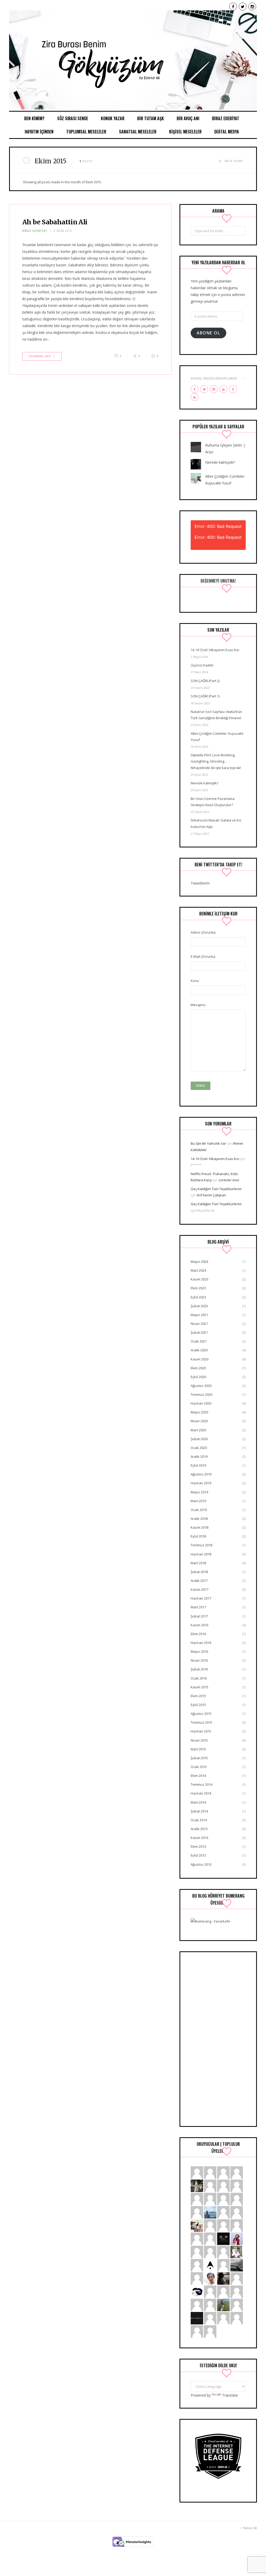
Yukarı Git (250, 2528)
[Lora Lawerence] (223, 2172)
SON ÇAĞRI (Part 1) (205, 696)
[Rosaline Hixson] (223, 2291)
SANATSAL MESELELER (138, 132)
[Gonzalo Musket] (197, 2238)
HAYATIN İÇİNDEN (39, 132)
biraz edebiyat (35, 231)
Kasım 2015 (199, 1687)
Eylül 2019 (198, 1465)
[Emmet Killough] (210, 2185)
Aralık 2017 (199, 1581)
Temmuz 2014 (201, 1784)
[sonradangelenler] (197, 2318)
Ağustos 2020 (201, 1386)
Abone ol (208, 333)
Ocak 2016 (199, 1678)
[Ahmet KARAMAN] (210, 2265)
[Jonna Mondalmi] (223, 2225)
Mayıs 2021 (199, 1315)
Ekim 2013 (198, 1846)
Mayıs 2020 (199, 1412)
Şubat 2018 (199, 1572)
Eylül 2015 (198, 1705)
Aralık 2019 (199, 1456)
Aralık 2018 (199, 1519)
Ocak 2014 (199, 1820)
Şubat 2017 (199, 1616)
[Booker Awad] (197, 2252)
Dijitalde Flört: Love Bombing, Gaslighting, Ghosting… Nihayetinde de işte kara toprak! (216, 761)
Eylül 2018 (198, 1536)
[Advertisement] (218, 2039)
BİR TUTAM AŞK (151, 118)
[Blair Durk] (237, 2212)
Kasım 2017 (199, 1589)
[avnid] (223, 2278)
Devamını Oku (40, 356)
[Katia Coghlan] (210, 2331)
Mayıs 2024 (199, 1262)
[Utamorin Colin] (197, 2278)
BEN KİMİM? (34, 118)
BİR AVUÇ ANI (188, 118)
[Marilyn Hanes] (197, 2212)
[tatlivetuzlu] (197, 2225)
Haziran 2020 (201, 1403)
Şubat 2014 (199, 1811)
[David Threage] (210, 2199)
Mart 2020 (198, 1430)
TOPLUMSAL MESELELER (86, 132)
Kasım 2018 (199, 1527)
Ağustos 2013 (201, 1864)
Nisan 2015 (199, 1740)
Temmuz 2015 (201, 1722)
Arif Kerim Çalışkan (211, 1195)
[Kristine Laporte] (197, 2199)
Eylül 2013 (198, 1855)
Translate (230, 2395)
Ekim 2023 (198, 1288)
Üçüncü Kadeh (202, 665)
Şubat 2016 (199, 1669)
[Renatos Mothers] (197, 2331)
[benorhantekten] (210, 2278)
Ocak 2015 (199, 1767)
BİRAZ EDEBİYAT (226, 118)
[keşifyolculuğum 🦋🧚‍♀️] (223, 2305)
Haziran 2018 (201, 1554)
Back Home (234, 161)
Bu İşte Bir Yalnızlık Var (208, 1143)
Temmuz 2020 (201, 1394)
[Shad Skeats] (223, 2265)
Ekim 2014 (198, 1776)
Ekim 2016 (198, 1634)
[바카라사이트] (210, 2318)
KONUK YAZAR (113, 118)
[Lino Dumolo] (223, 2199)
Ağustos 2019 (201, 1474)
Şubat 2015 (199, 1758)
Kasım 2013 (199, 1838)
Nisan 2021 (199, 1324)
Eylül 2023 (198, 1297)
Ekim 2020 (198, 1368)
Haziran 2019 (201, 1483)
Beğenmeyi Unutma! (218, 581)
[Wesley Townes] (210, 2305)
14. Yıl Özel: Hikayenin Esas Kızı (215, 650)
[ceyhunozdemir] (210, 2225)
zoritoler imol (229, 1180)
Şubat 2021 (199, 1332)
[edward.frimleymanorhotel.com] (223, 2318)
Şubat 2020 (199, 1439)
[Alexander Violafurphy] (210, 2238)
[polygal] (223, 2185)
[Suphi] (223, 2238)
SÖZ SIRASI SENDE (73, 118)
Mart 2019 (198, 1501)
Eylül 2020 (198, 1377)
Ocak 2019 (199, 1510)
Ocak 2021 (199, 1341)
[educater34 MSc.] (210, 2212)
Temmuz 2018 (201, 1545)
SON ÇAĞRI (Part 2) (205, 681)
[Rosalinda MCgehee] (197, 2265)
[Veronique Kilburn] (210, 2291)
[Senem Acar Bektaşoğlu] (237, 2265)
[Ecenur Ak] (133, 61)
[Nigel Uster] (223, 2252)
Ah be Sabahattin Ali (55, 222)
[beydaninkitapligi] (237, 2199)
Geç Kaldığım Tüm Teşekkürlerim (216, 1189)
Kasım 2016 (199, 1625)
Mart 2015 (198, 1749)
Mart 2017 (198, 1607)
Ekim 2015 (198, 1696)
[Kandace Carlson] (197, 2172)
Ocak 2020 (199, 1448)
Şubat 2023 (199, 1306)
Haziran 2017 (201, 1598)
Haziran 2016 (201, 1643)
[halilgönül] (237, 2252)
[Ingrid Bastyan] (237, 2291)
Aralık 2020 (199, 1350)
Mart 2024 (198, 1270)
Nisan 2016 (199, 1660)
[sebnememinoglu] (197, 2185)
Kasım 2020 (199, 1359)
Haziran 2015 (201, 1731)
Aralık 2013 (199, 1829)
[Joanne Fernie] (237, 2172)
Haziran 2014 (201, 1793)
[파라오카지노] (210, 2252)
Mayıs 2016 (199, 1651)
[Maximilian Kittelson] (210, 2172)
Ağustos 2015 (201, 1714)
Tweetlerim (200, 883)
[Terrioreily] (237, 2225)
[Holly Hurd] (197, 2305)
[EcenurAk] (197, 2291)
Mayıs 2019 (199, 1492)
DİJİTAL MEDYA (227, 132)
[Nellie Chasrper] (237, 2318)
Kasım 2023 (199, 1279)
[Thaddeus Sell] (237, 2185)
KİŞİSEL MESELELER (185, 132)
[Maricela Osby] (237, 2278)
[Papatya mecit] (223, 2212)
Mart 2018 (198, 1563)
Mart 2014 (198, 1802)
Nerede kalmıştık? (220, 462)
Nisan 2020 (199, 1421)
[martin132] (237, 2305)
